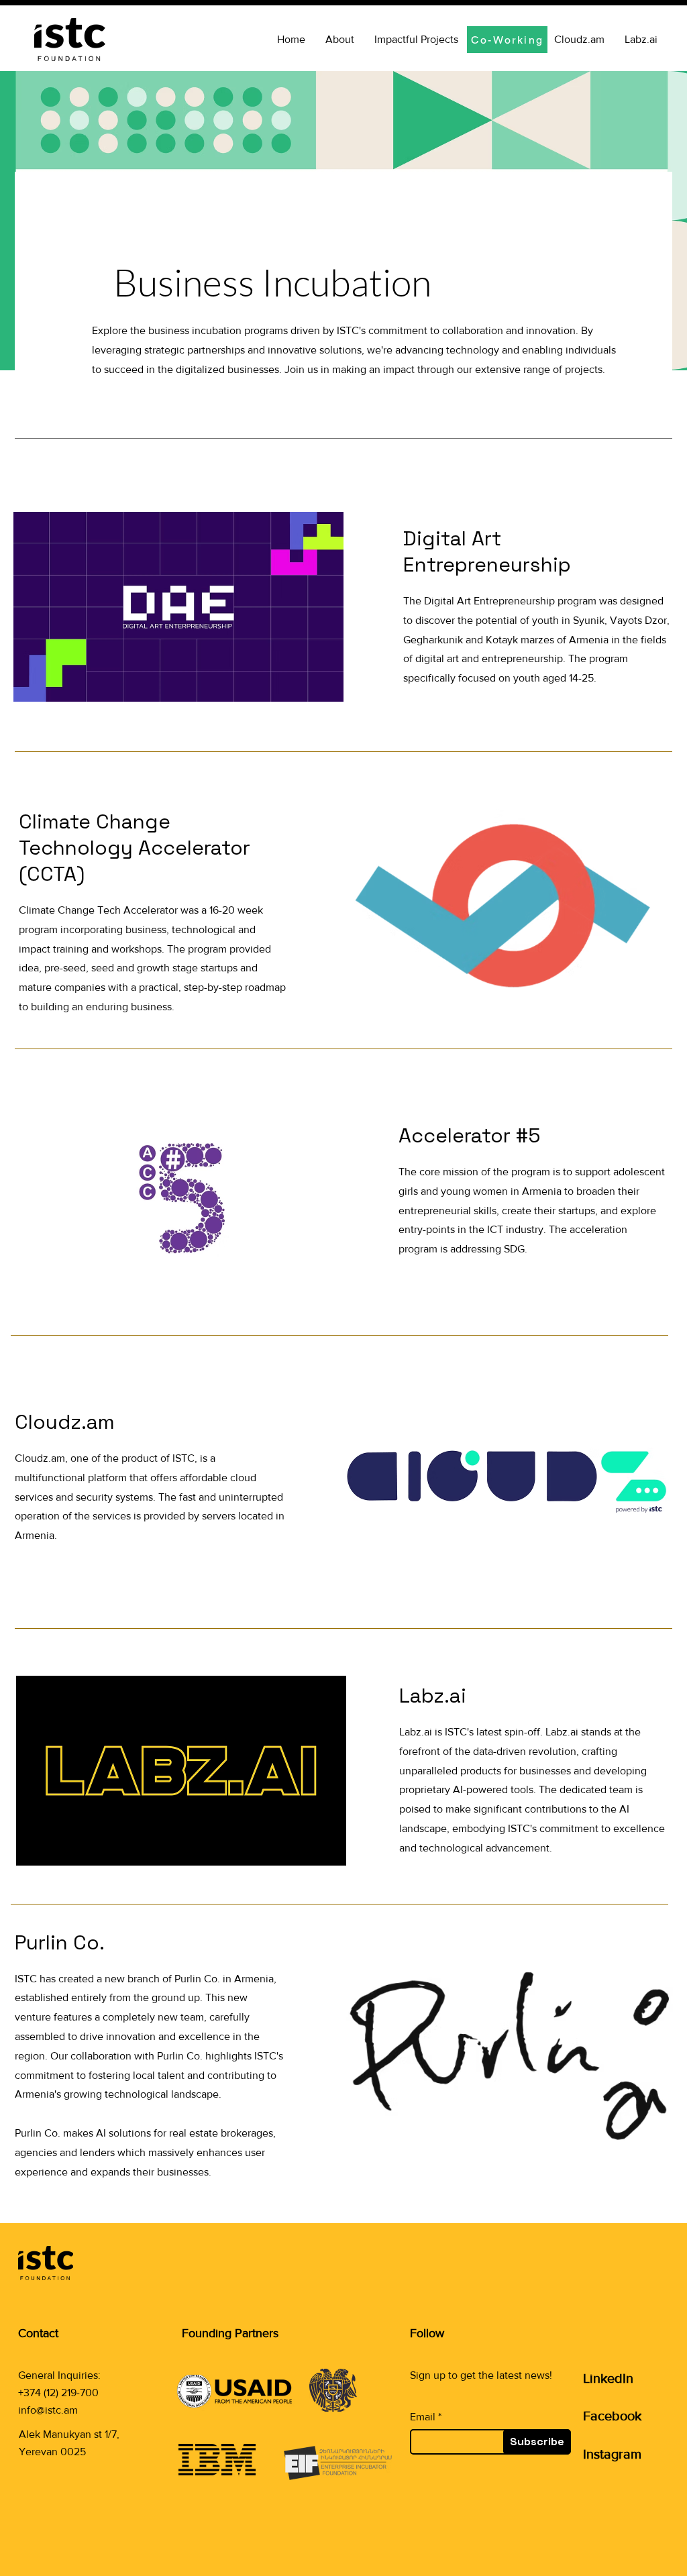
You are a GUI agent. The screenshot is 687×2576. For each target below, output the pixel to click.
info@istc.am (48, 2410)
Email (423, 2417)
